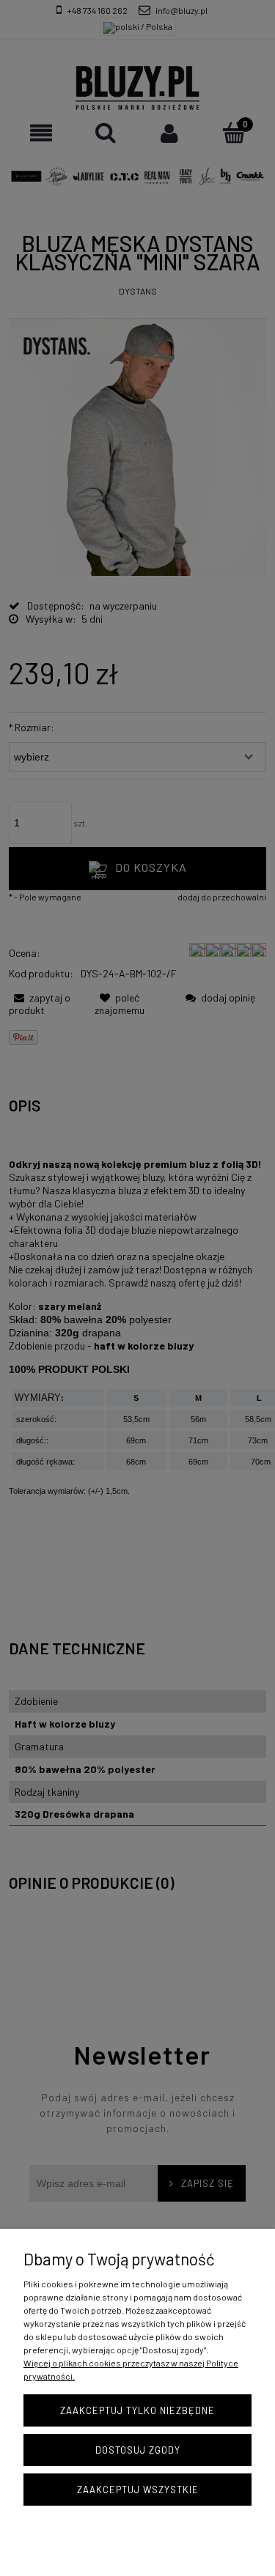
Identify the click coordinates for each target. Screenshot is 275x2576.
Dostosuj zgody (138, 2450)
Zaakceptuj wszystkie (138, 2490)
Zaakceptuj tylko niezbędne (137, 2410)
